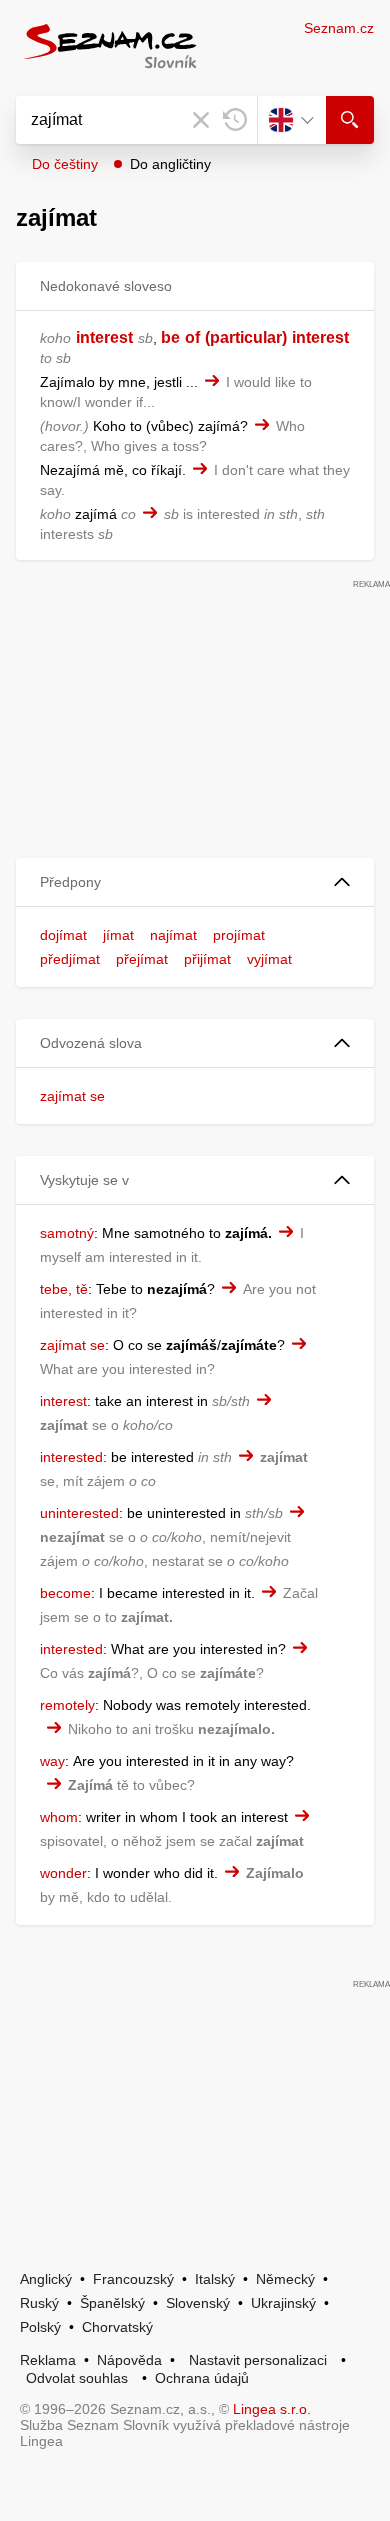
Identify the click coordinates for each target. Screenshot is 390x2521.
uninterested (79, 1513)
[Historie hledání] (235, 120)
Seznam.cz (339, 28)
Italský (215, 2279)
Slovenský (198, 2303)
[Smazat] (201, 120)
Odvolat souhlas (77, 2378)
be (170, 337)
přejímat (142, 959)
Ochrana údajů (202, 2378)
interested (71, 1457)
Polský (40, 2327)
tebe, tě (64, 1289)
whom (59, 1817)
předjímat (70, 959)
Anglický (46, 2279)
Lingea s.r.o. (272, 2409)
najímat (173, 935)
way (52, 1761)
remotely (67, 1705)
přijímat (207, 959)
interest (104, 337)
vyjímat (269, 959)
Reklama (48, 2360)
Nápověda (129, 2360)
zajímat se (72, 1096)
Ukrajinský (283, 2303)
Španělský (112, 2303)
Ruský (39, 2303)
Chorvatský (117, 2327)
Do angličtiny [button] (170, 164)
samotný (67, 1233)
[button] (195, 882)
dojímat (63, 935)
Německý (285, 2279)
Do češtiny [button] (65, 164)
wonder (63, 1873)
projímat (239, 935)
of (192, 337)
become (65, 1593)
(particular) (246, 337)
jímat (118, 935)
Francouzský (133, 2279)
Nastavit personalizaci (258, 2360)
